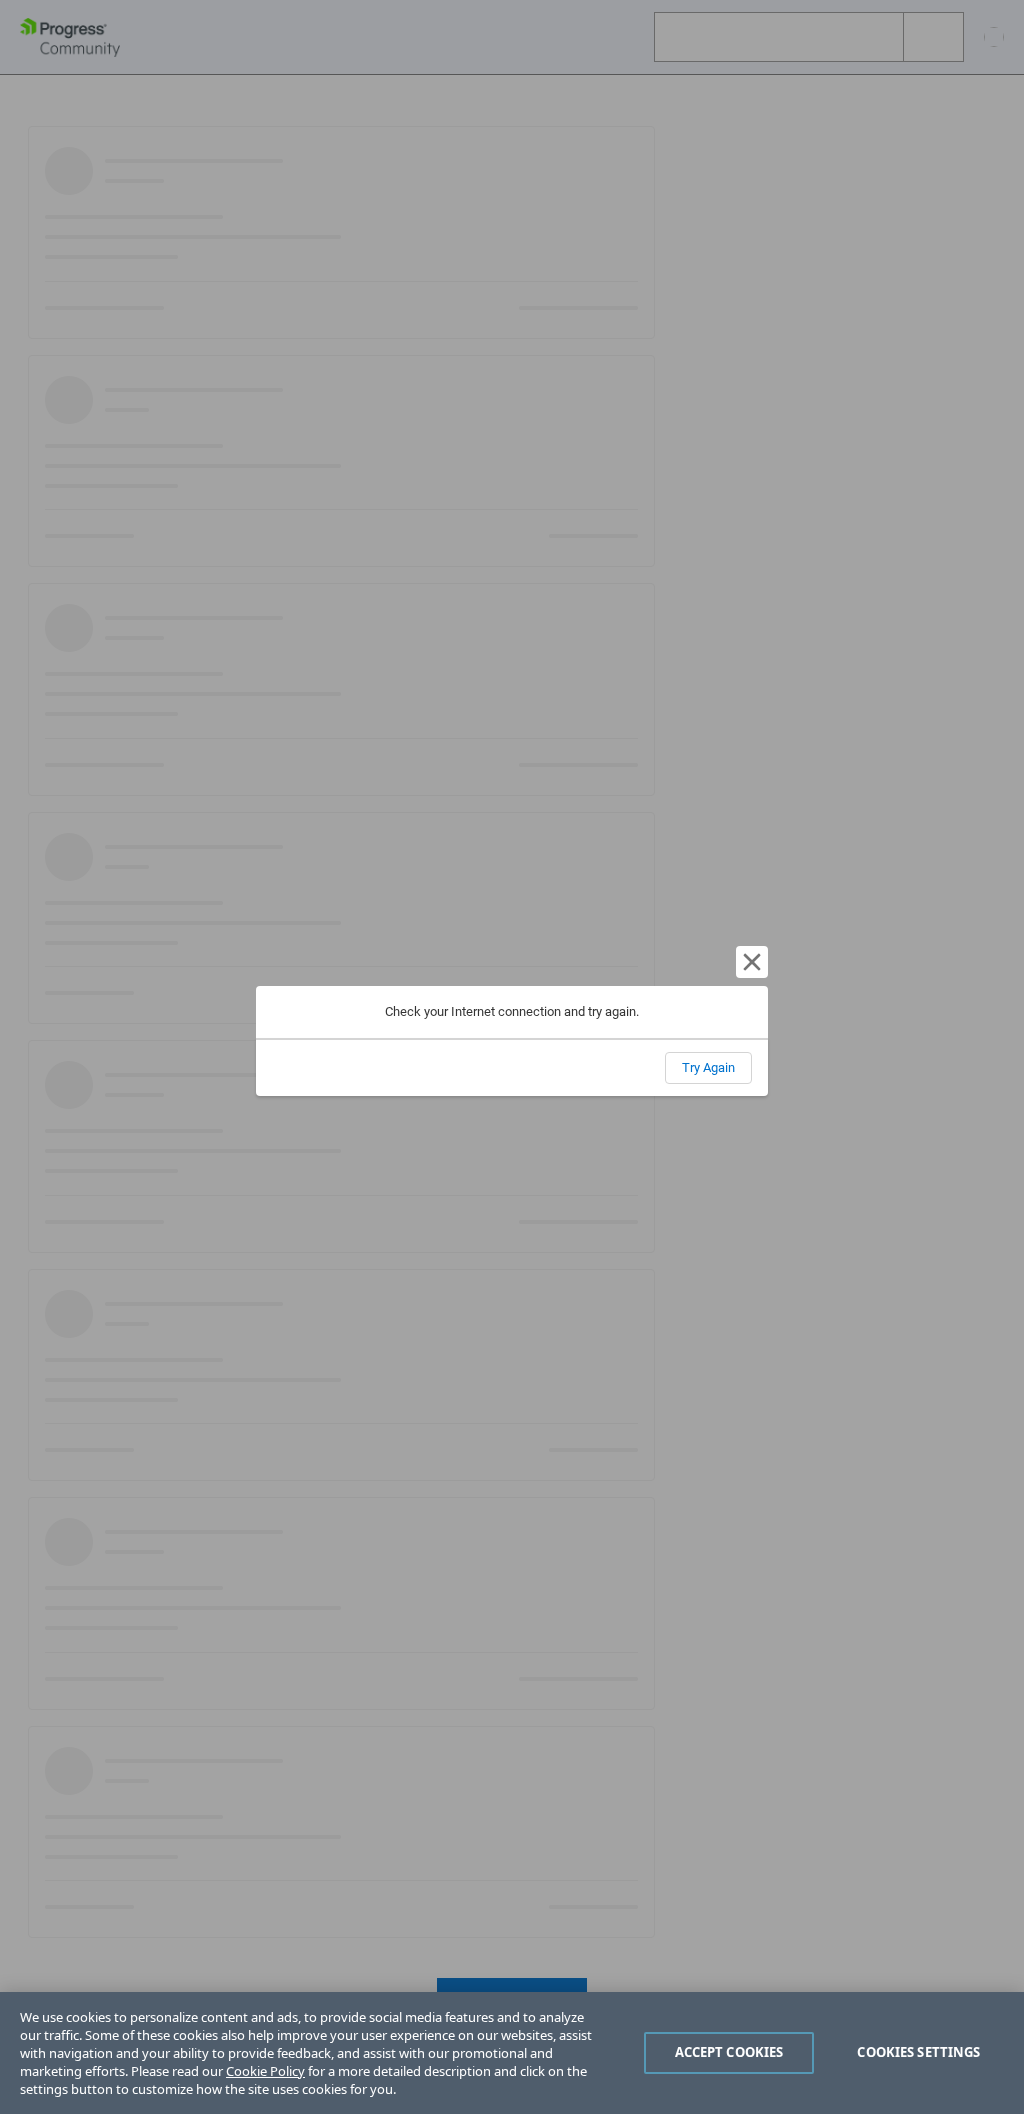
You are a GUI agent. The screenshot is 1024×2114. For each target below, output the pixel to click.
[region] (512, 2053)
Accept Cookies (729, 2052)
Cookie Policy (265, 2071)
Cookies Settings (918, 2052)
